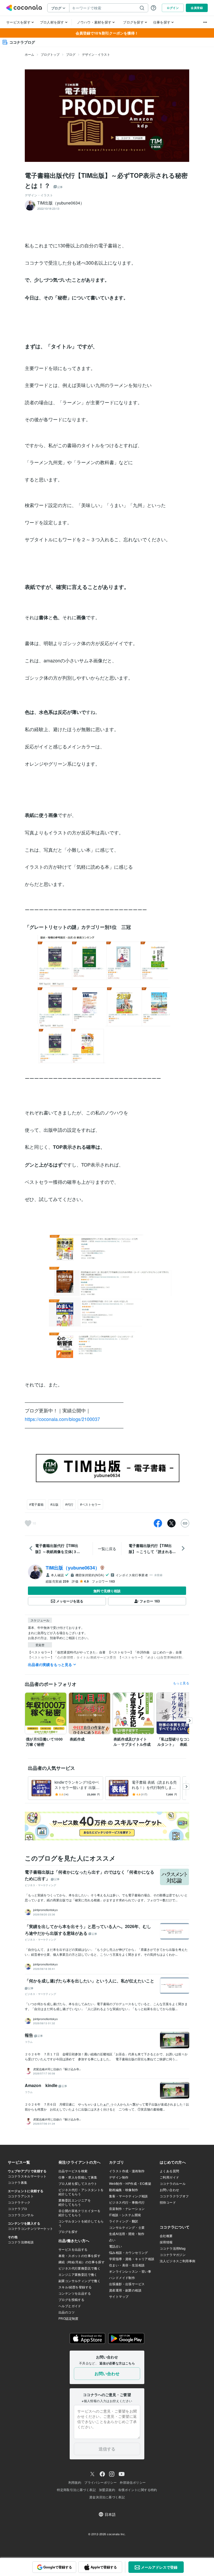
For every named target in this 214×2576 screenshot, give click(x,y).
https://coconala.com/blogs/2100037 (62, 1419)
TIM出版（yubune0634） (73, 1568)
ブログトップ (50, 54)
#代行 (69, 1504)
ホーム (29, 54)
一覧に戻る (107, 1549)
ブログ (71, 54)
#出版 (54, 1504)
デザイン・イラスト (96, 54)
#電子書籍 (36, 1504)
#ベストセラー (90, 1504)
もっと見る (181, 1683)
